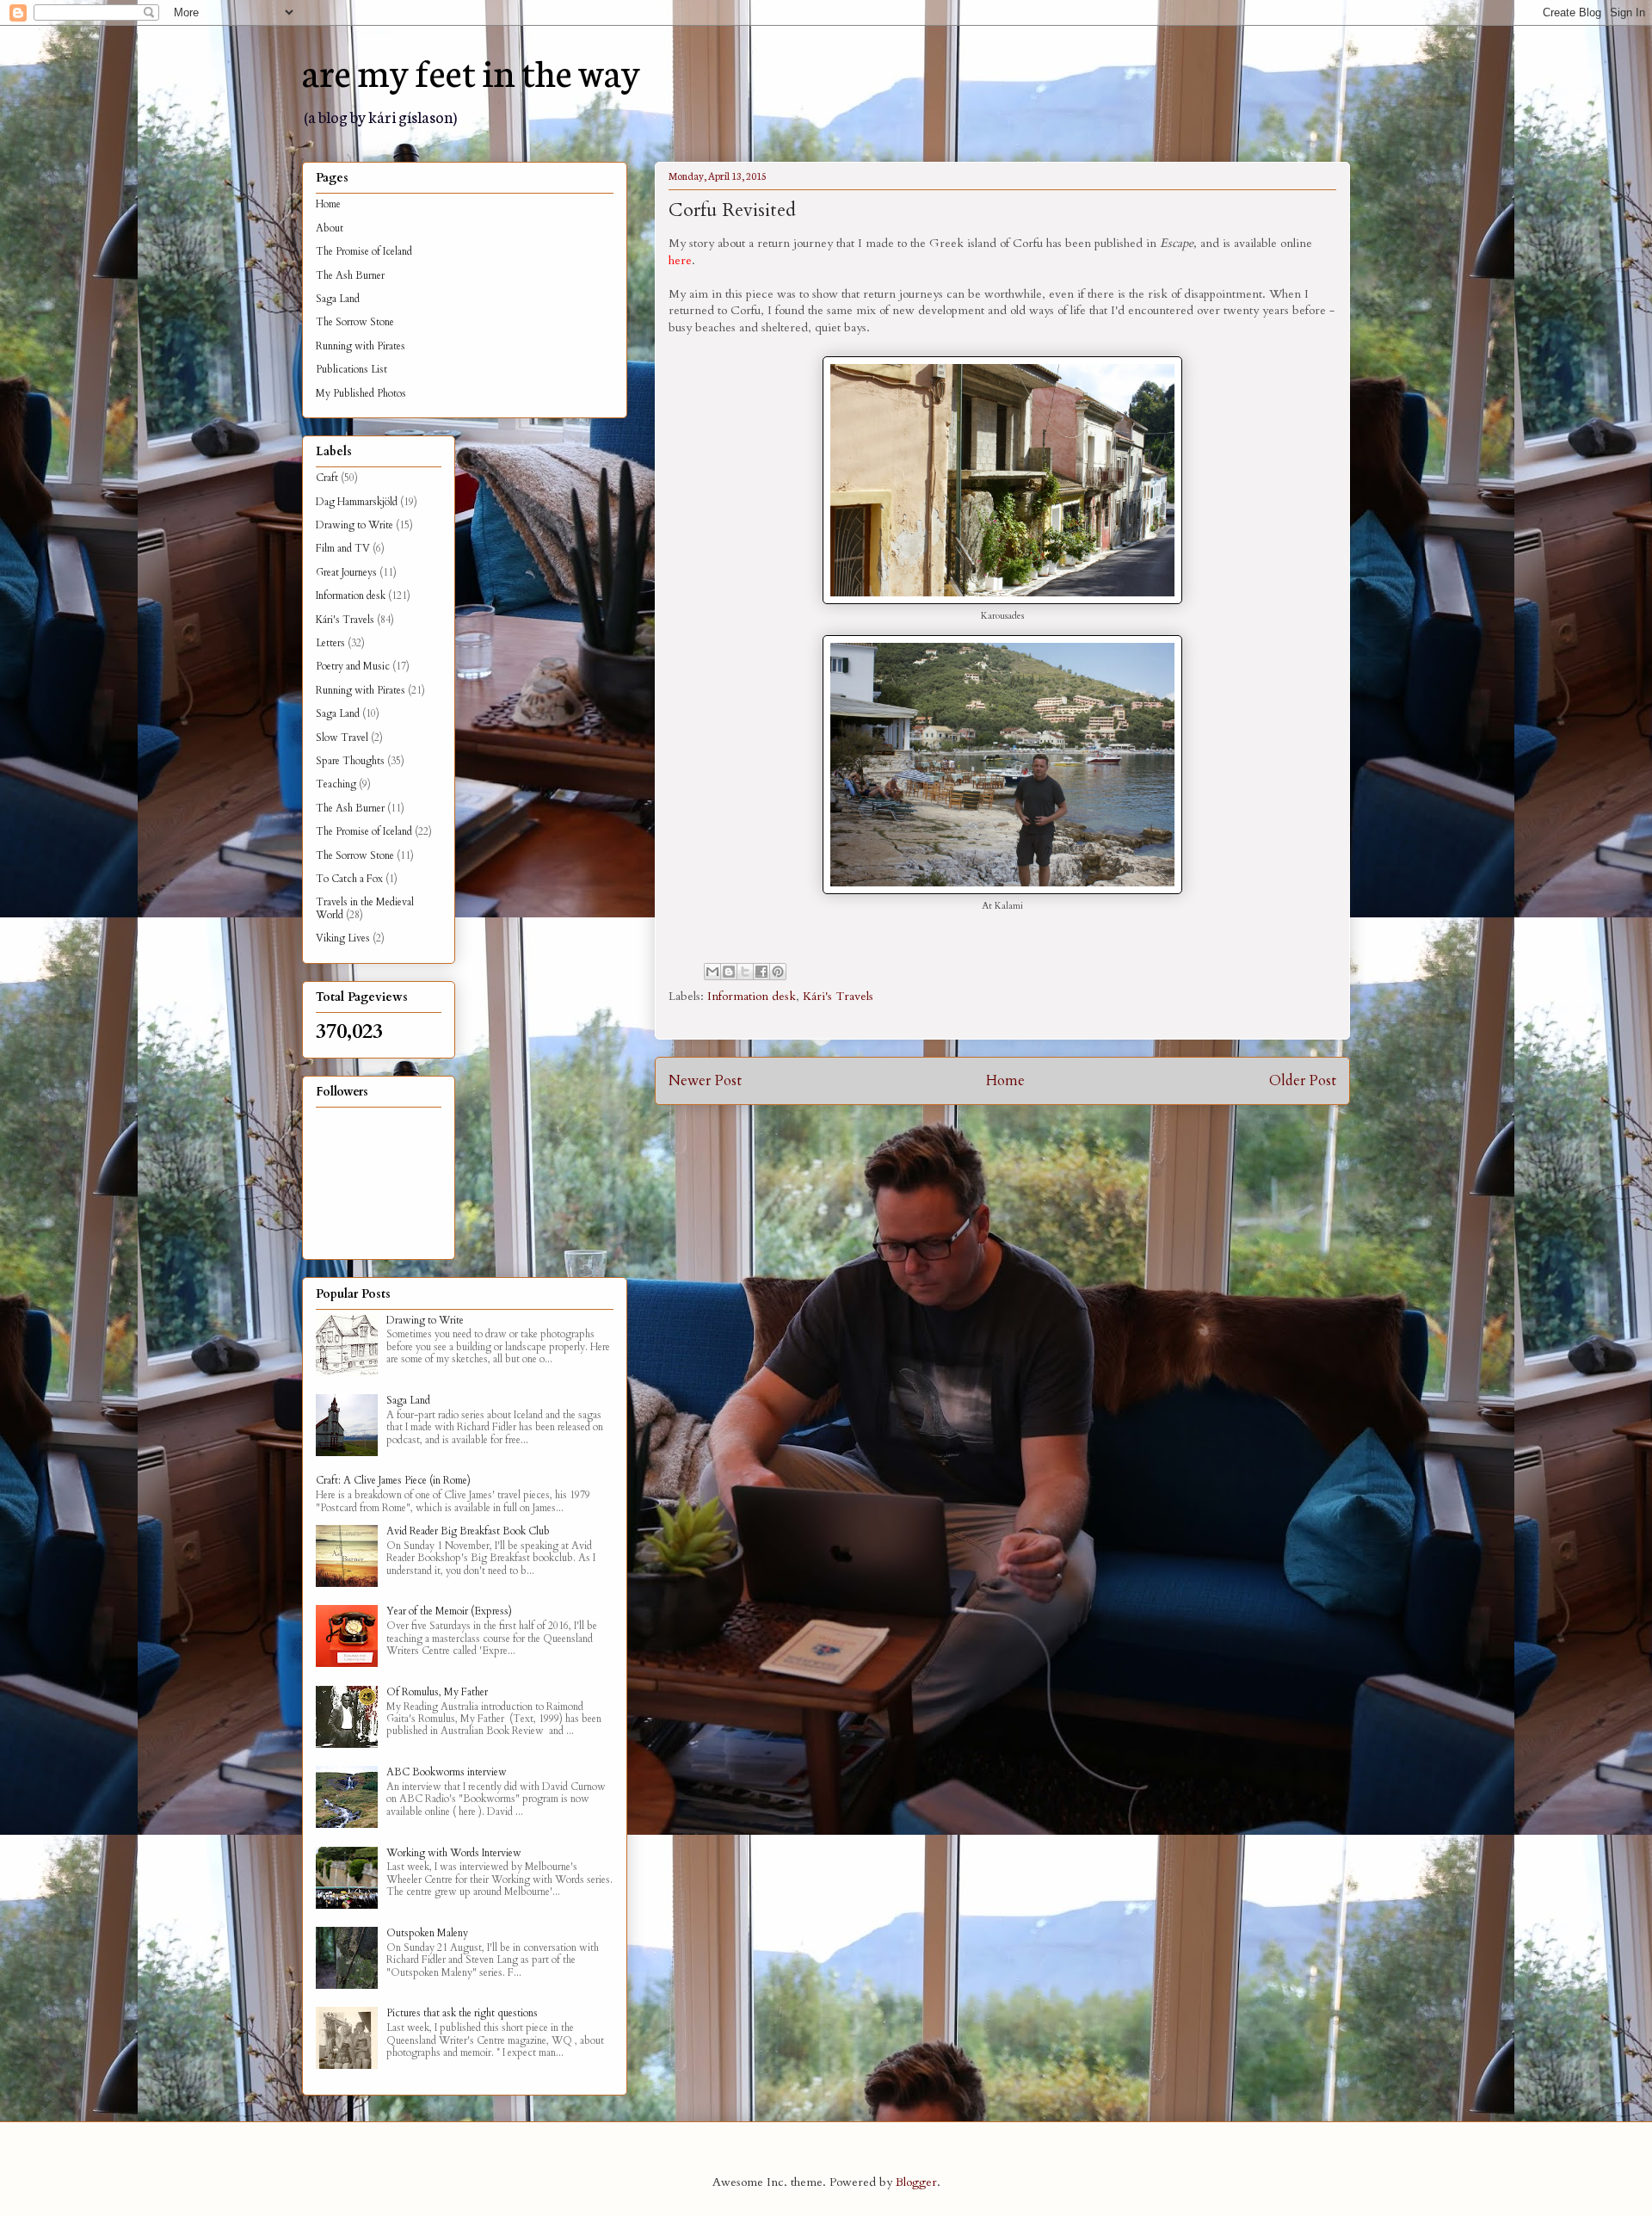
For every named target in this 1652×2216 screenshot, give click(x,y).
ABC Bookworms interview (447, 1772)
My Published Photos (361, 393)
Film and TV (343, 548)
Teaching (336, 784)
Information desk (752, 996)
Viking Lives (343, 938)
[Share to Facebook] (761, 972)
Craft (327, 478)
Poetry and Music (353, 666)
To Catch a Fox (349, 879)
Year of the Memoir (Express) (449, 1611)
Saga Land (338, 299)
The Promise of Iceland (364, 251)
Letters (330, 643)
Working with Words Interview (454, 1853)
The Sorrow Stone (355, 322)
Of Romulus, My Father (437, 1692)
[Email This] (712, 972)
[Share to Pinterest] (778, 972)
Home (1005, 1080)
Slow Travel (342, 738)
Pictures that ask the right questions (462, 2013)
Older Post (1303, 1080)
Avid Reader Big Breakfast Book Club (468, 1531)
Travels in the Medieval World (365, 908)
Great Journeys (346, 572)
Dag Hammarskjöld (357, 502)
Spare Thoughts (350, 761)
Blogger (916, 2182)
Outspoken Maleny (427, 1933)
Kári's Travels (838, 996)
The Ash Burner (350, 275)
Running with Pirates (361, 346)
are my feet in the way (471, 71)
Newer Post (705, 1080)
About (330, 228)
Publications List (351, 369)
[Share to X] (745, 972)
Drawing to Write (354, 525)
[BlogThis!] (729, 972)
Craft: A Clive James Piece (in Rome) (393, 1480)
